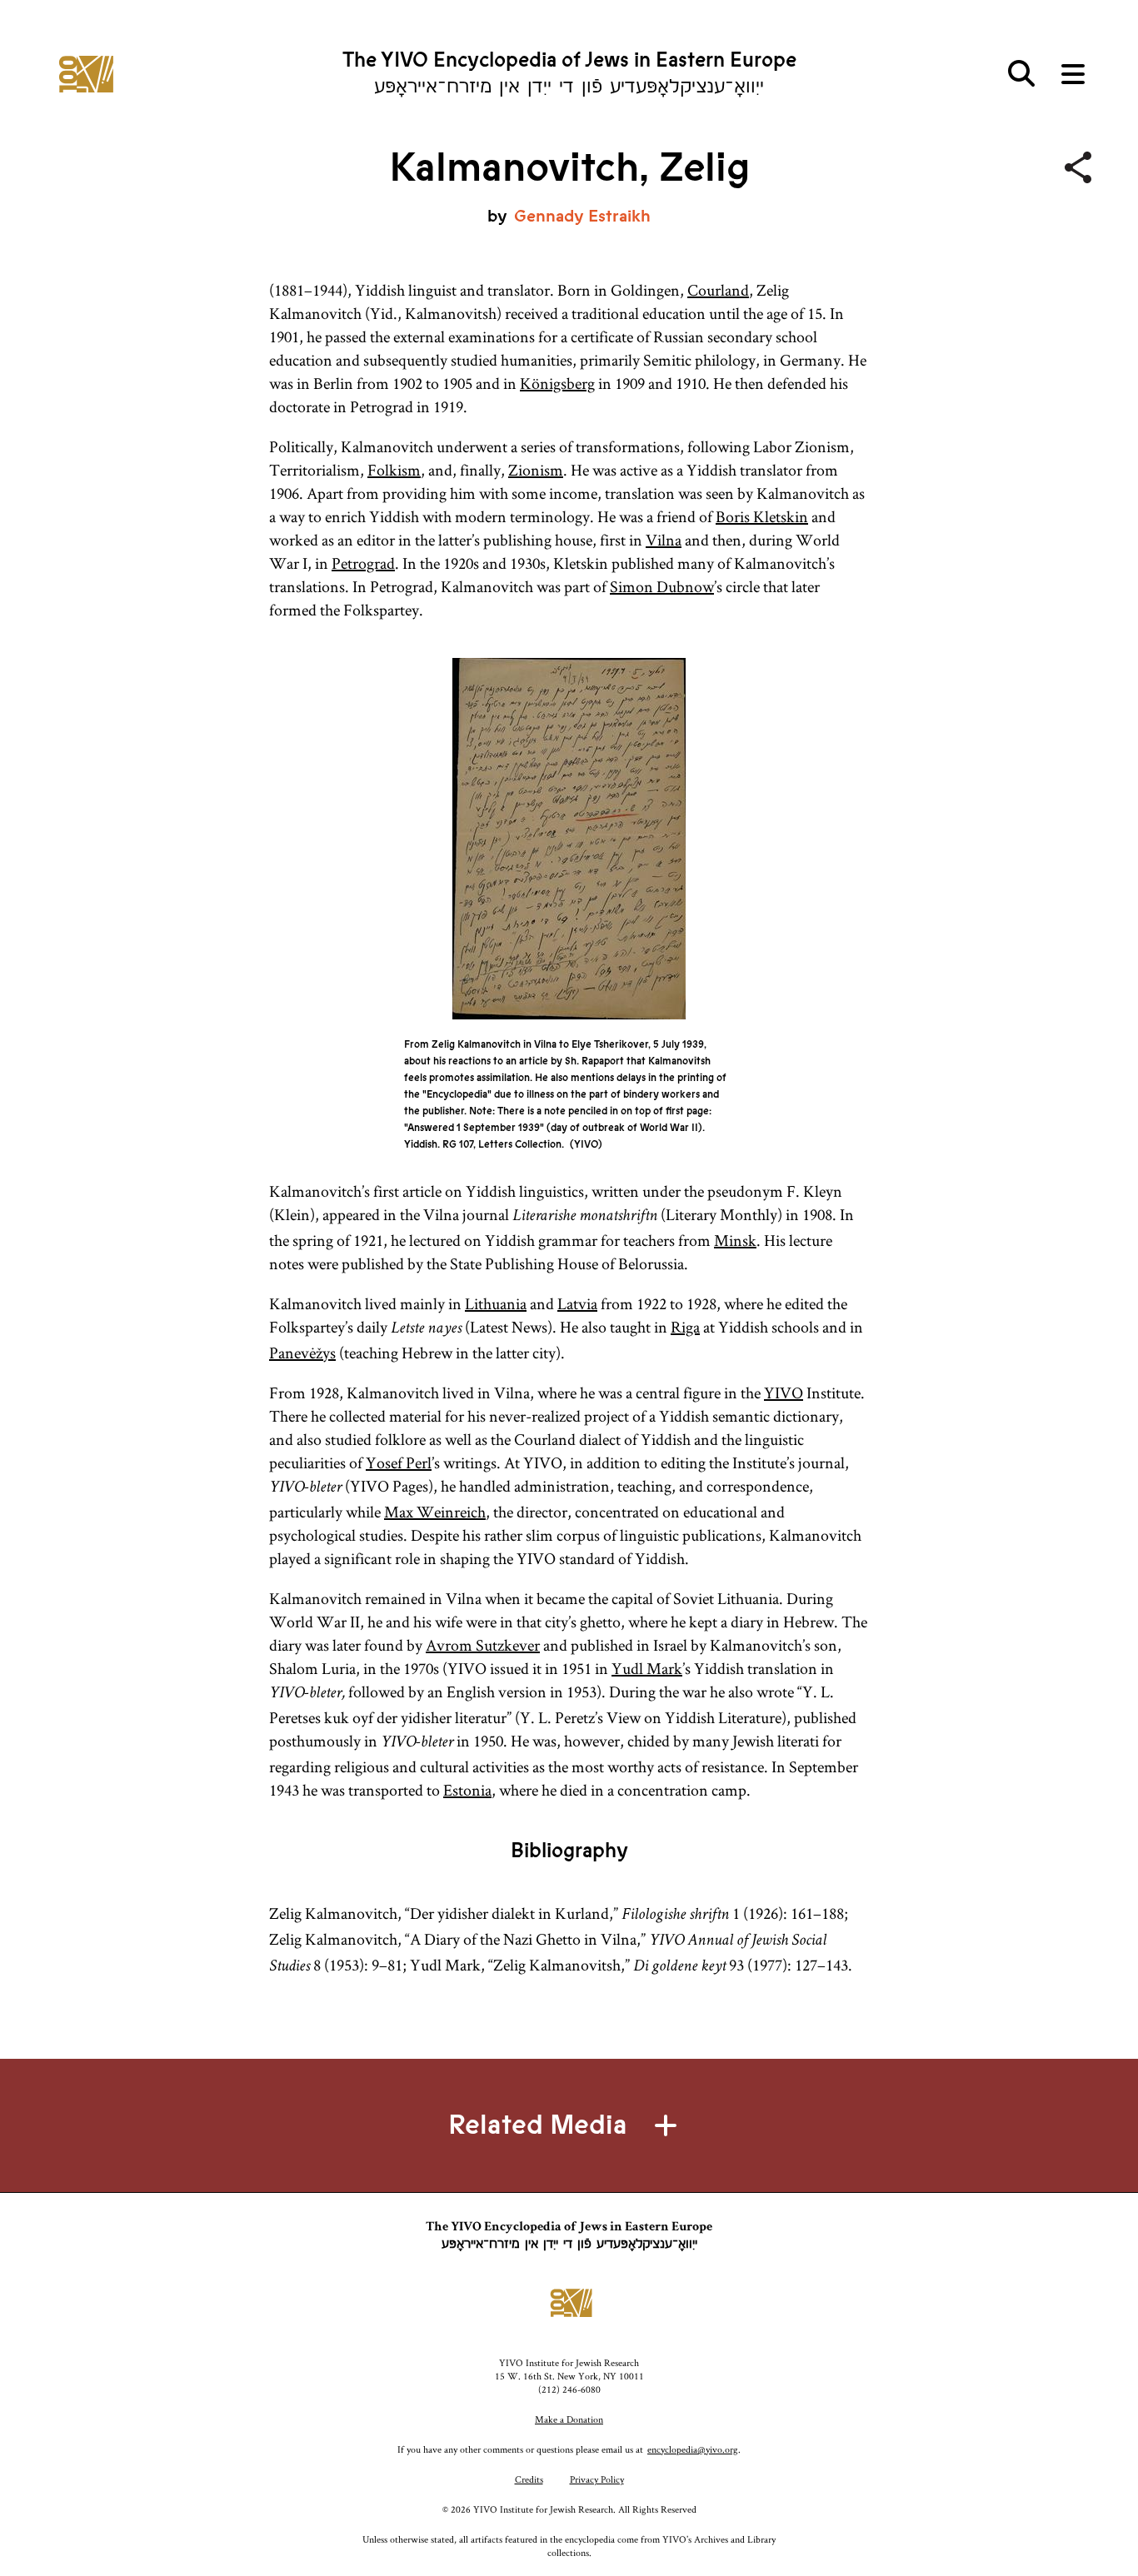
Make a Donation (569, 2419)
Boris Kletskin (762, 516)
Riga (685, 1327)
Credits (529, 2479)
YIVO (784, 1393)
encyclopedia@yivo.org (693, 2449)
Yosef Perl (399, 1462)
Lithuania (496, 1303)
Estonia (467, 1790)
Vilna (664, 540)
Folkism (394, 470)
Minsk (735, 1240)
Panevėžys (302, 1353)
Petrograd (363, 563)
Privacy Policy (597, 2479)
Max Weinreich (435, 1512)
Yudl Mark (647, 1668)
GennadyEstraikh (582, 216)
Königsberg (557, 383)
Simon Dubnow (662, 586)
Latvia (577, 1303)
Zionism (536, 470)
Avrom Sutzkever (483, 1645)
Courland (718, 290)
